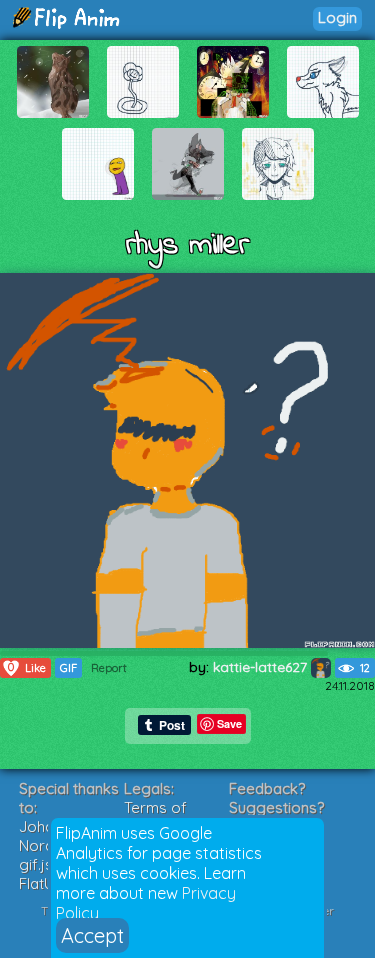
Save (229, 723)
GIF (68, 668)
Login (337, 17)
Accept (92, 935)
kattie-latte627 (262, 667)
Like (27, 667)
